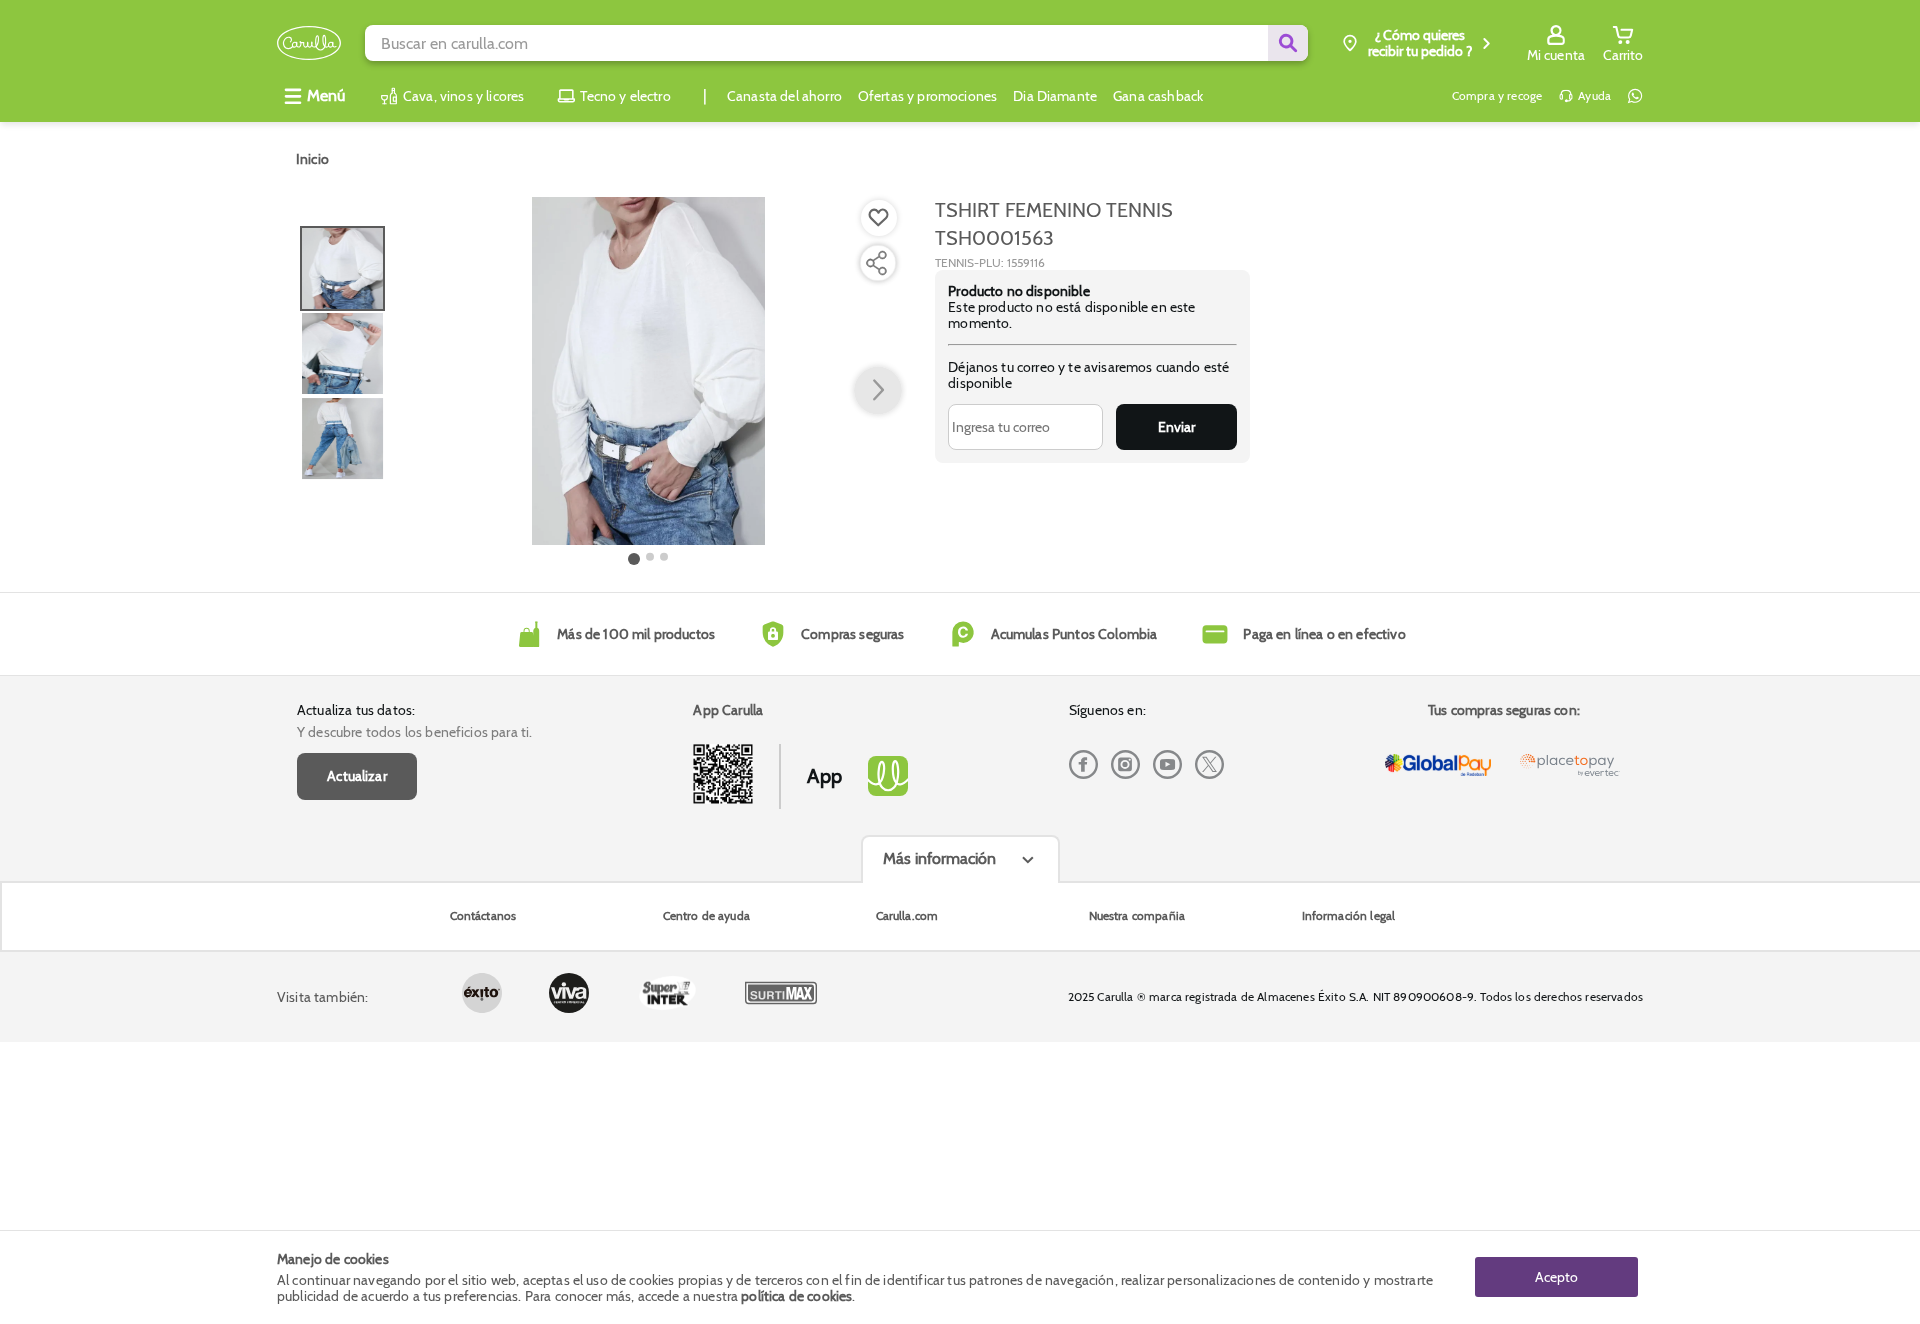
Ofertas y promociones (927, 96)
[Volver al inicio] (309, 43)
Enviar (1176, 427)
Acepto (1556, 1277)
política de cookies (796, 1296)
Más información (939, 858)
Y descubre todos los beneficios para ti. (414, 732)
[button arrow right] (878, 391)
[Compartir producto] (876, 263)
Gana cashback (1158, 96)
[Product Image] (648, 371)
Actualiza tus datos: (356, 710)
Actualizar (357, 776)
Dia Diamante (1055, 96)
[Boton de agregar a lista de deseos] (879, 218)
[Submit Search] (1288, 43)
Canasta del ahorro (784, 96)
